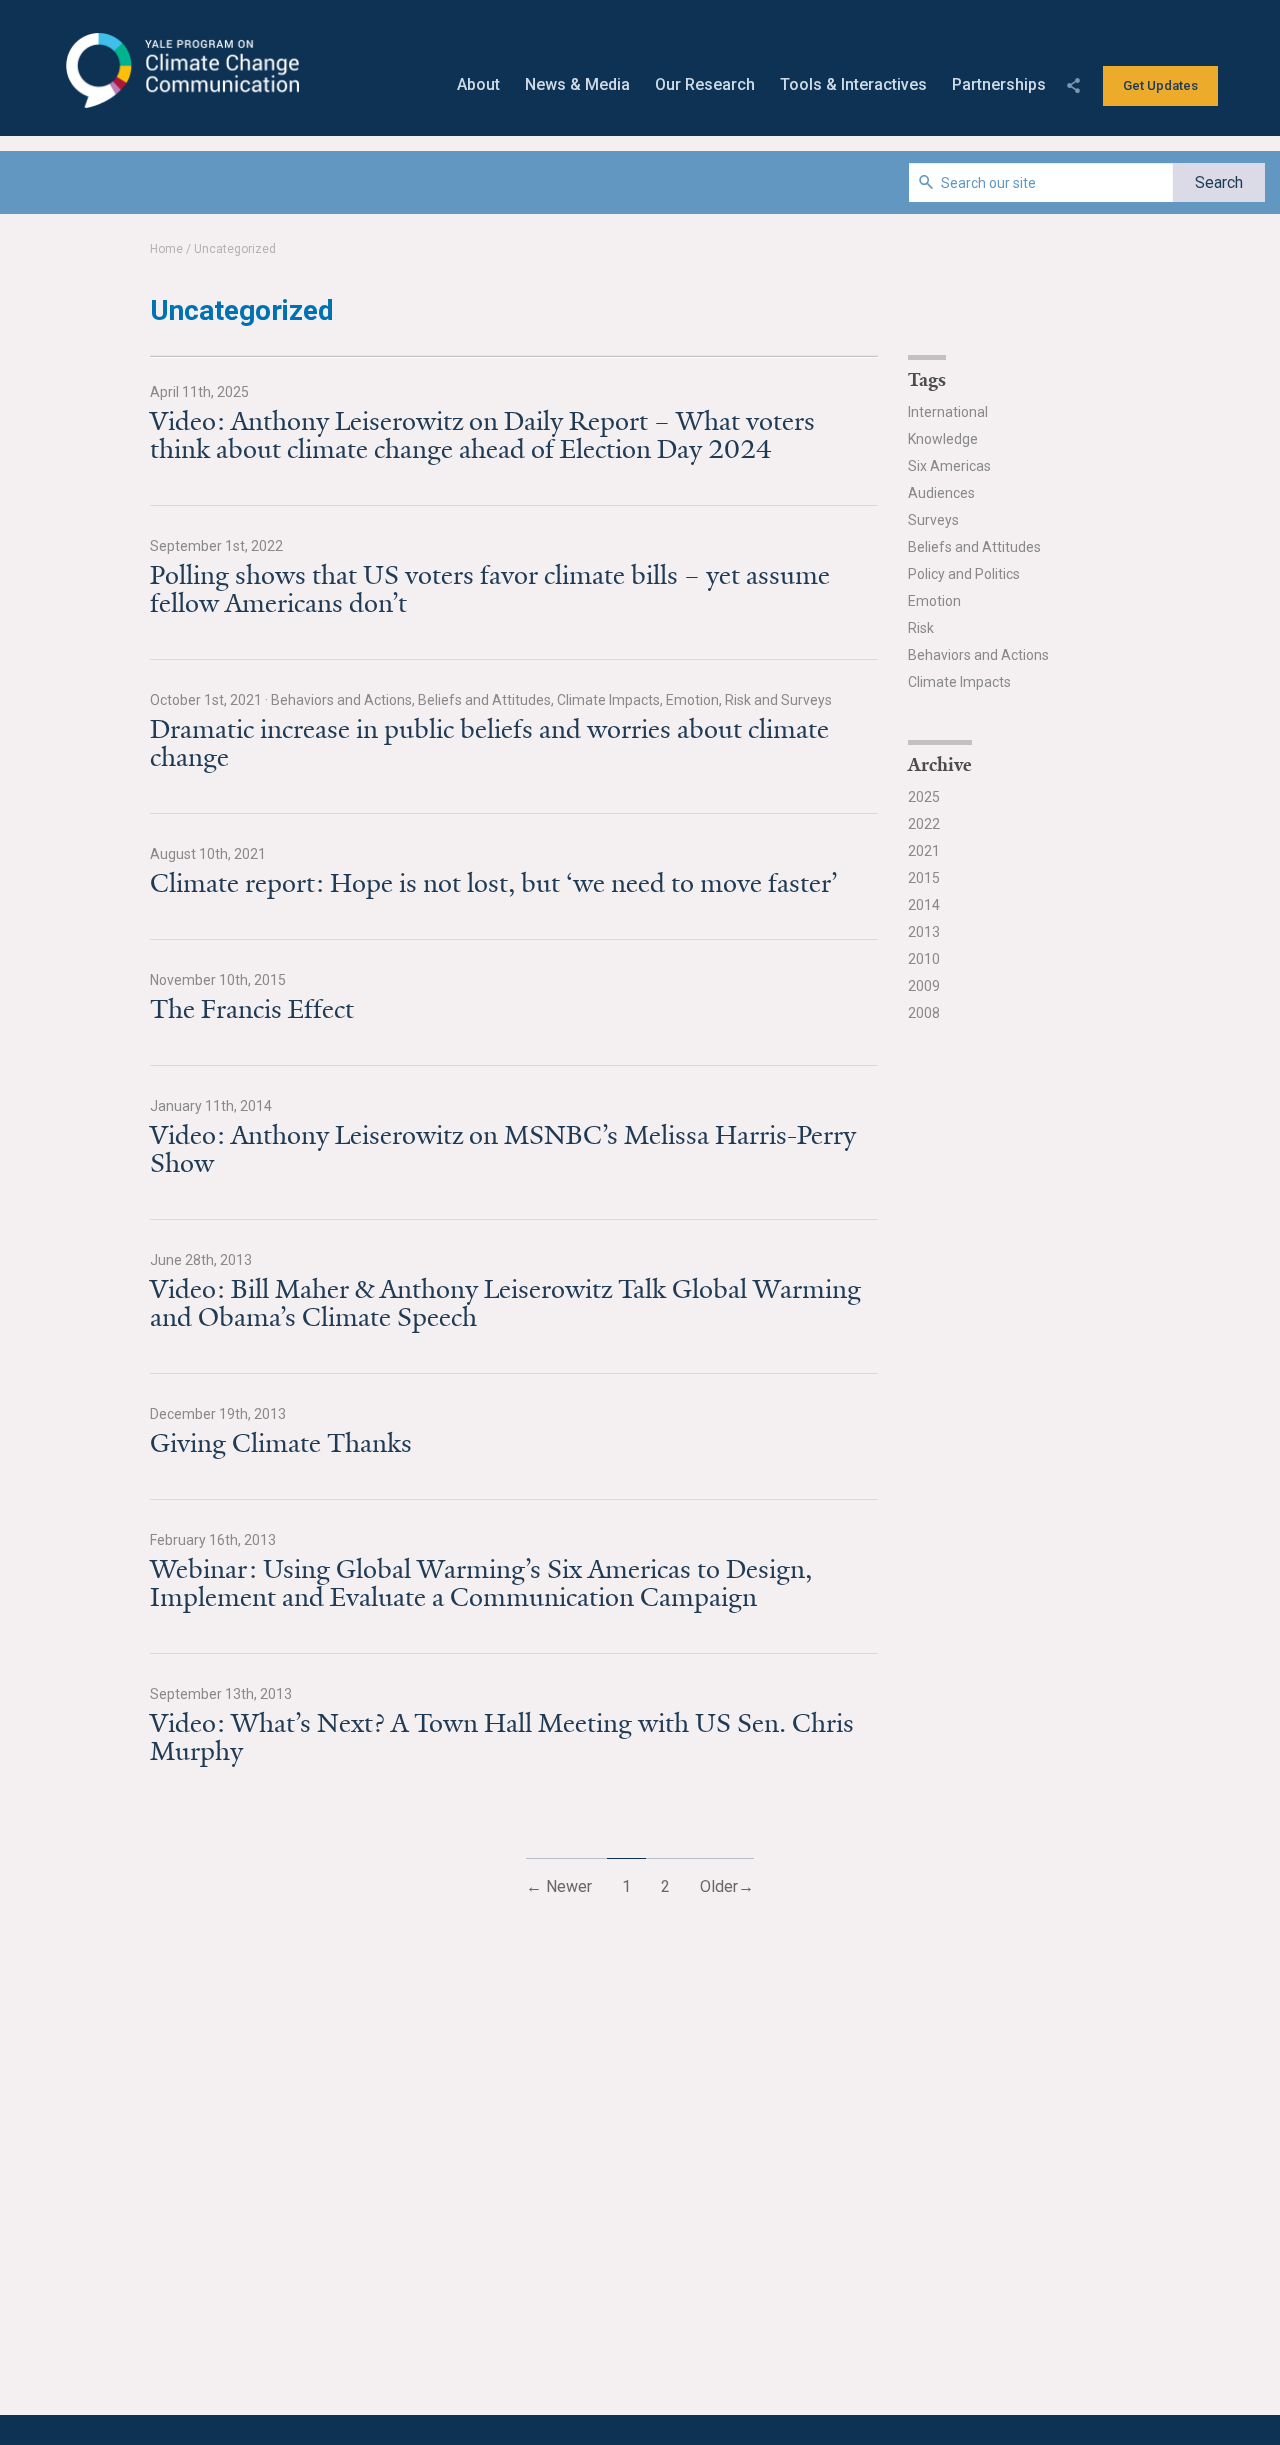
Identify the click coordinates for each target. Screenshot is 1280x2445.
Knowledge (943, 439)
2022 (924, 824)
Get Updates (1160, 85)
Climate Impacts (959, 682)
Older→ (727, 1886)
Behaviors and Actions (978, 655)
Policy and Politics (964, 574)
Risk (921, 628)
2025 (924, 797)
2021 (924, 851)
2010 (924, 959)
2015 (924, 878)
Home (166, 249)
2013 (924, 932)
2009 (924, 986)
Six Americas (949, 466)
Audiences (941, 493)
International (948, 412)
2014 (924, 905)
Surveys (933, 520)
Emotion (934, 601)
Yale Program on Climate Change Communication (180, 71)
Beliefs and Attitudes (974, 547)
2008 (924, 1013)
